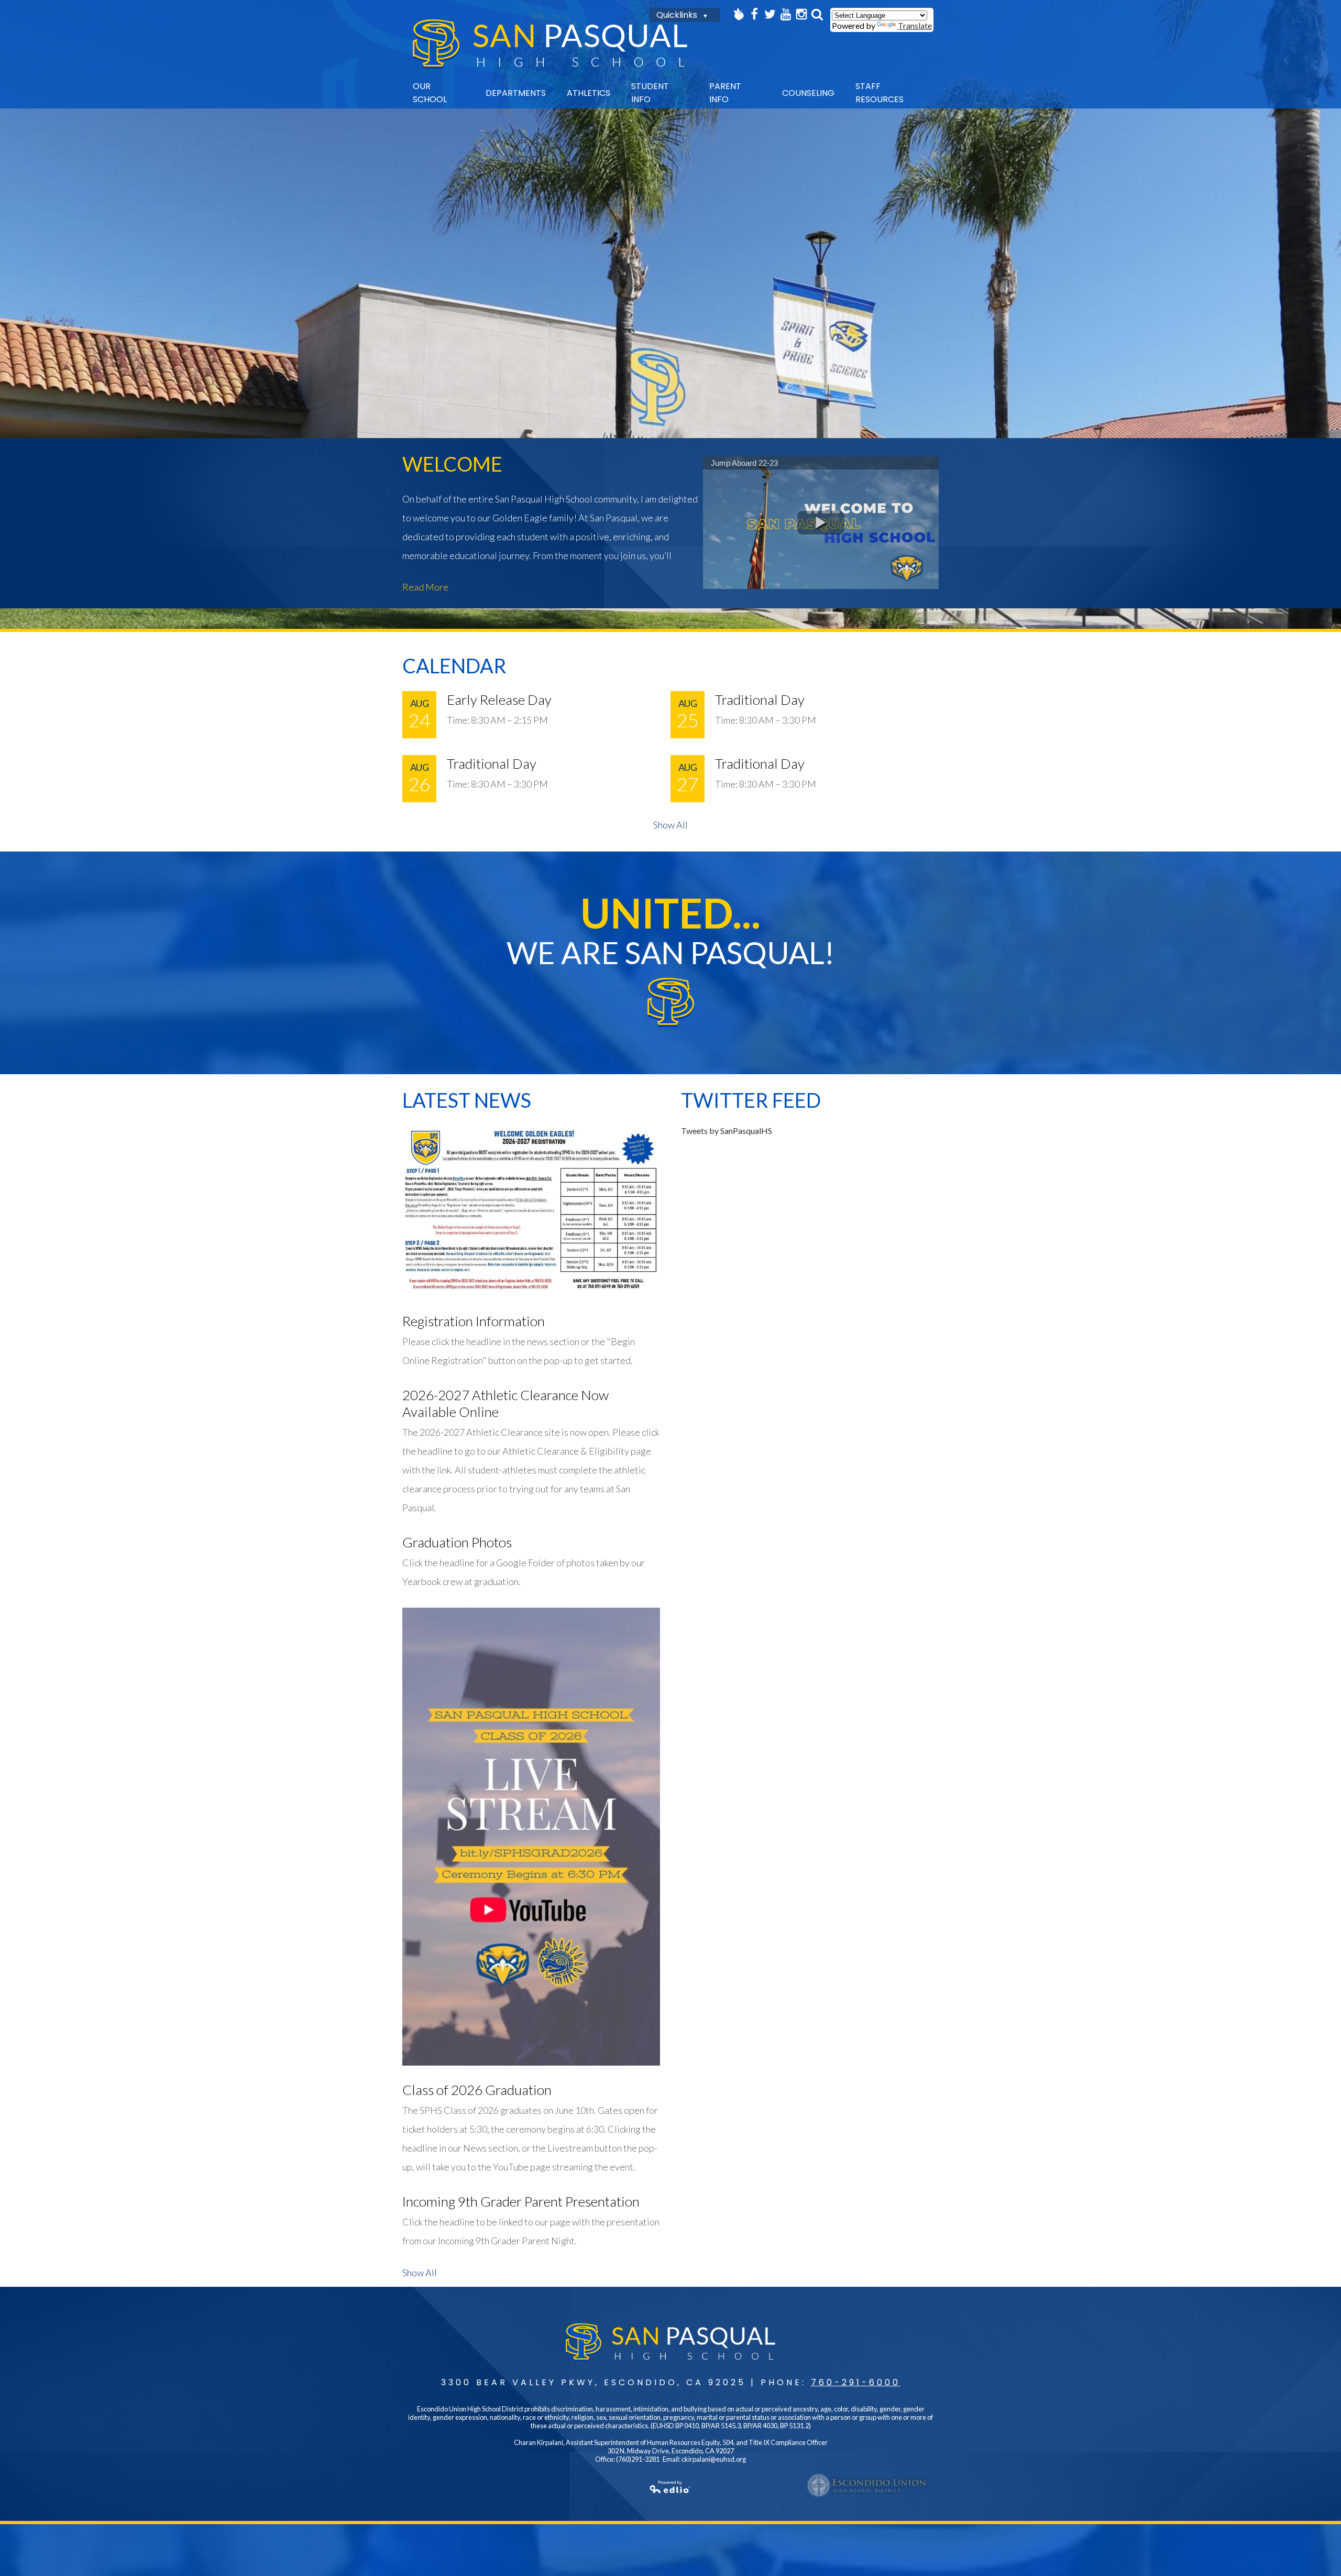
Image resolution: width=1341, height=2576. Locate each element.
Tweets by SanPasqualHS (727, 1131)
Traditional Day (760, 700)
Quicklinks (677, 15)
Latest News (467, 1100)
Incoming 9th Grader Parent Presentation (521, 2201)
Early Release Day (499, 700)
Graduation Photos (457, 1542)
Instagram (801, 14)
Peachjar (739, 14)
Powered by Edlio (670, 2487)
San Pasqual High (550, 44)
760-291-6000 (856, 2382)
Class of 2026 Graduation (477, 2090)
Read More (425, 587)
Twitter (770, 14)
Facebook (754, 14)
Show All (670, 825)
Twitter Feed (751, 1100)
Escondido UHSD (867, 2485)
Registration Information (474, 1321)
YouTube (786, 14)
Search (817, 14)
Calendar (454, 665)
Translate (915, 25)
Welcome (452, 464)
